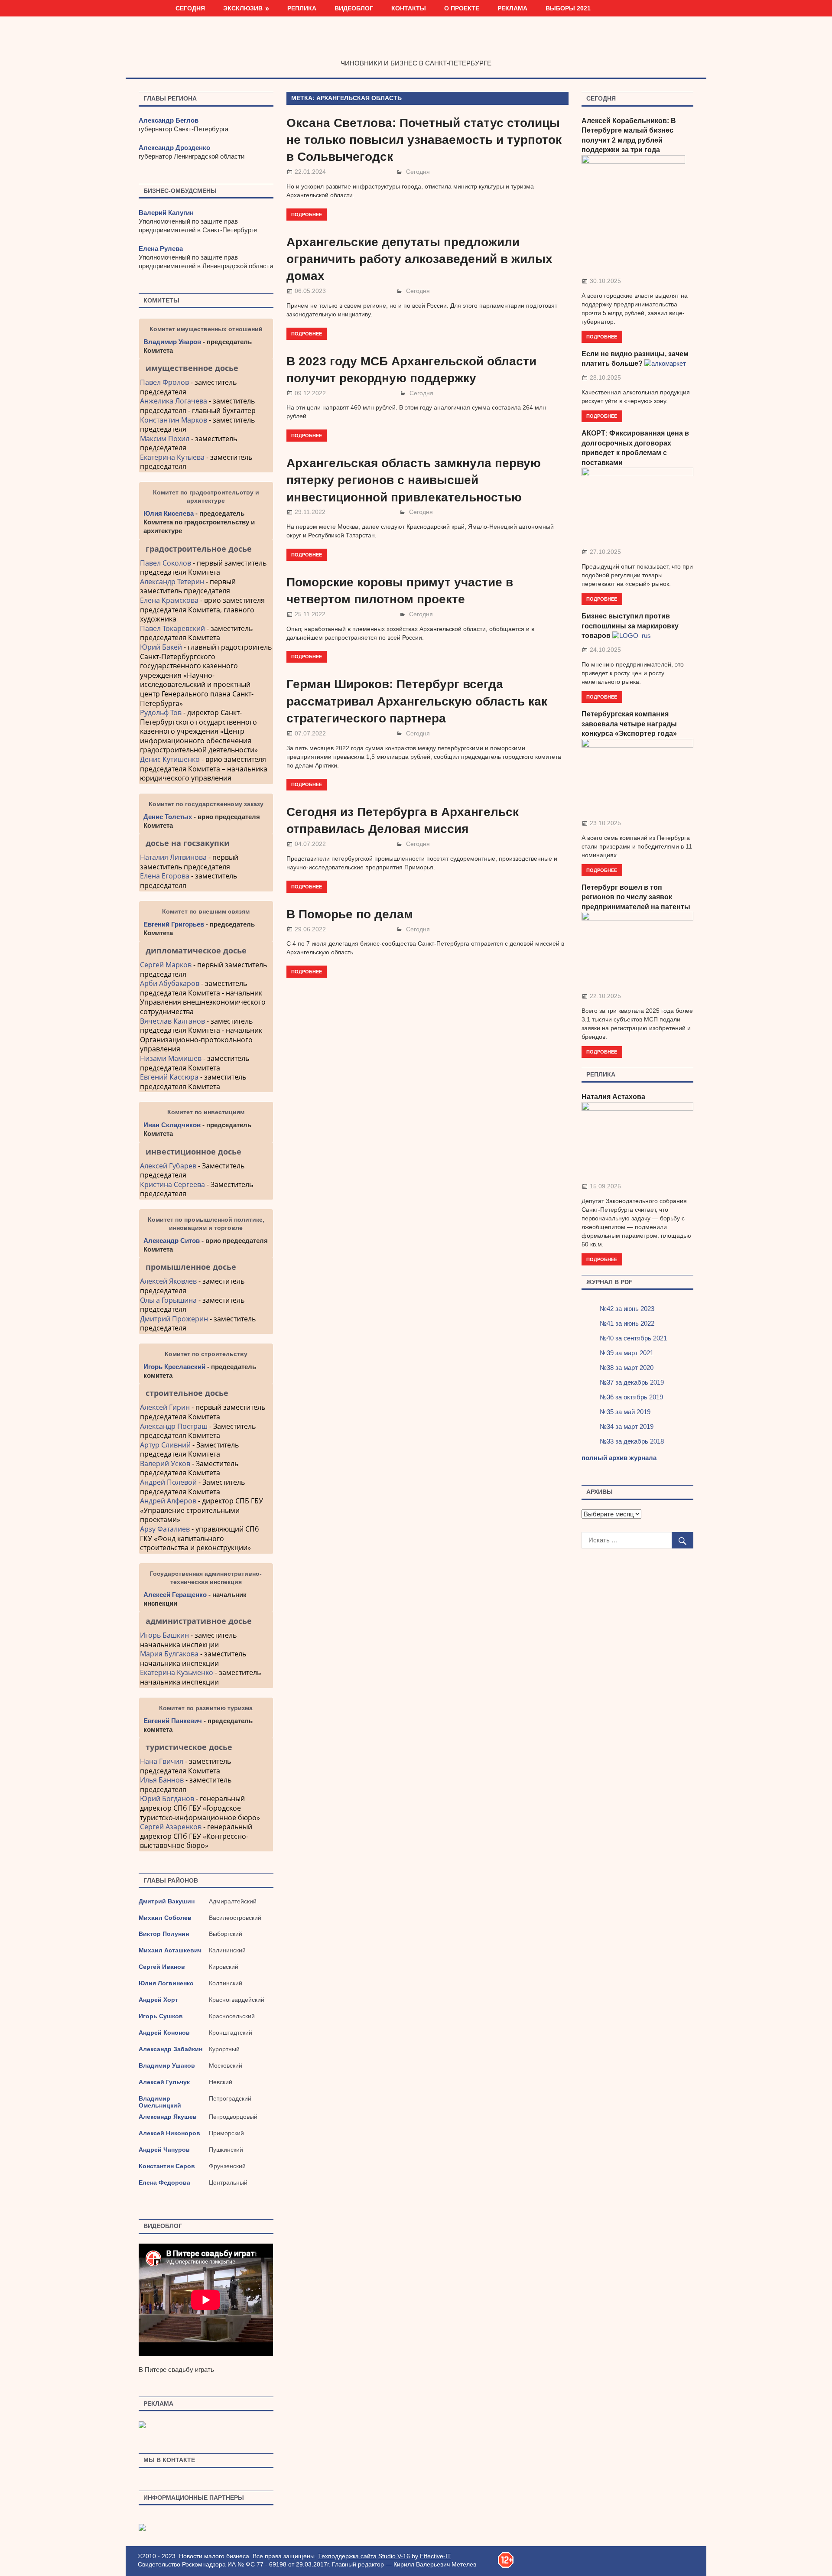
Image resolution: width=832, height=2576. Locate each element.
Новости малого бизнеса (416, 45)
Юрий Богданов (167, 1799)
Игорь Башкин (164, 1635)
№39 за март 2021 (627, 1353)
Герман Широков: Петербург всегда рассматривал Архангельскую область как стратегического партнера (417, 701)
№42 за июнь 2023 (627, 1309)
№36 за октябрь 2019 (631, 1397)
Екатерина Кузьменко (177, 1672)
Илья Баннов (162, 1780)
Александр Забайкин (171, 2049)
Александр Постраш (174, 1426)
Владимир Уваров (172, 342)
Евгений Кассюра (169, 1077)
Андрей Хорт (158, 2000)
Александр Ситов (172, 1241)
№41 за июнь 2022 (627, 1323)
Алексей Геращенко (175, 1595)
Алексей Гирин (166, 1407)
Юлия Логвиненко (166, 1983)
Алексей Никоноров (169, 2133)
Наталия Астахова (613, 1097)
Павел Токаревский (172, 628)
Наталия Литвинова (173, 857)
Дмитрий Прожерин (174, 1319)
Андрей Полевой (168, 1482)
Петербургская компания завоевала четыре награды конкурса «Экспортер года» (629, 724)
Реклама (512, 8)
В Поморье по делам (350, 914)
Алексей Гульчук (164, 2082)
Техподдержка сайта (347, 2556)
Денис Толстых (168, 817)
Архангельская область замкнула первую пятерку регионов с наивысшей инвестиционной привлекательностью (414, 480)
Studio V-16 (394, 2556)
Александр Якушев (168, 2117)
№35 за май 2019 (625, 1412)
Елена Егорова (165, 876)
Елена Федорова (164, 2182)
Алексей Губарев (169, 1166)
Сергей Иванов (162, 1967)
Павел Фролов (164, 382)
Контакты (409, 8)
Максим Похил (165, 439)
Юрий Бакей (161, 647)
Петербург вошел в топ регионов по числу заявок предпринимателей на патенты (636, 897)
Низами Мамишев (171, 1058)
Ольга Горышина (168, 1300)
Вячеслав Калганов (172, 1021)
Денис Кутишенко (170, 759)
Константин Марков (174, 420)
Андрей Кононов (164, 2033)
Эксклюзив (243, 8)
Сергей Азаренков (171, 1827)
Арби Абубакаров (170, 983)
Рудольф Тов (161, 712)
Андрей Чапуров (164, 2150)
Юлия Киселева (169, 513)
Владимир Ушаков (167, 2065)
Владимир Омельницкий (160, 2102)
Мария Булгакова (169, 1654)
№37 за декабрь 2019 (632, 1382)
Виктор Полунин (164, 1934)
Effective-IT (435, 2556)
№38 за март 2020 (627, 1368)
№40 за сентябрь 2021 (633, 1338)
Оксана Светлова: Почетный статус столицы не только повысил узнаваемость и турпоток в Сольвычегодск (424, 140)
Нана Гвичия (162, 1761)
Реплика (302, 8)
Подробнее (307, 214)
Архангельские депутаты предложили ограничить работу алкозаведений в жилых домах (419, 259)
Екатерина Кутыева (172, 457)
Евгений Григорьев (174, 924)
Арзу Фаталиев (165, 1529)
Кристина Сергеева (172, 1184)
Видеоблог (354, 8)
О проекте (462, 8)
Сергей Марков (166, 965)
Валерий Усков (165, 1464)
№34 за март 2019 (627, 1426)
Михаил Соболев (165, 1918)
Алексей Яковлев (168, 1281)
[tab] (206, 368)
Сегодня (190, 8)
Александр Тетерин (172, 582)
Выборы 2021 (568, 8)
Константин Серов (167, 2166)
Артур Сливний (165, 1445)
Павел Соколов (166, 563)
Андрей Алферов (168, 1501)
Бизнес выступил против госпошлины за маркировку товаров (630, 626)
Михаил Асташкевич (170, 1950)
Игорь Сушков (161, 2016)
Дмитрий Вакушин (167, 1901)
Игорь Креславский (175, 1367)
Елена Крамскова (169, 600)
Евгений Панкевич (173, 1721)
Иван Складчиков (172, 1125)
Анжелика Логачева (174, 401)
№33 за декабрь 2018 (632, 1441)
